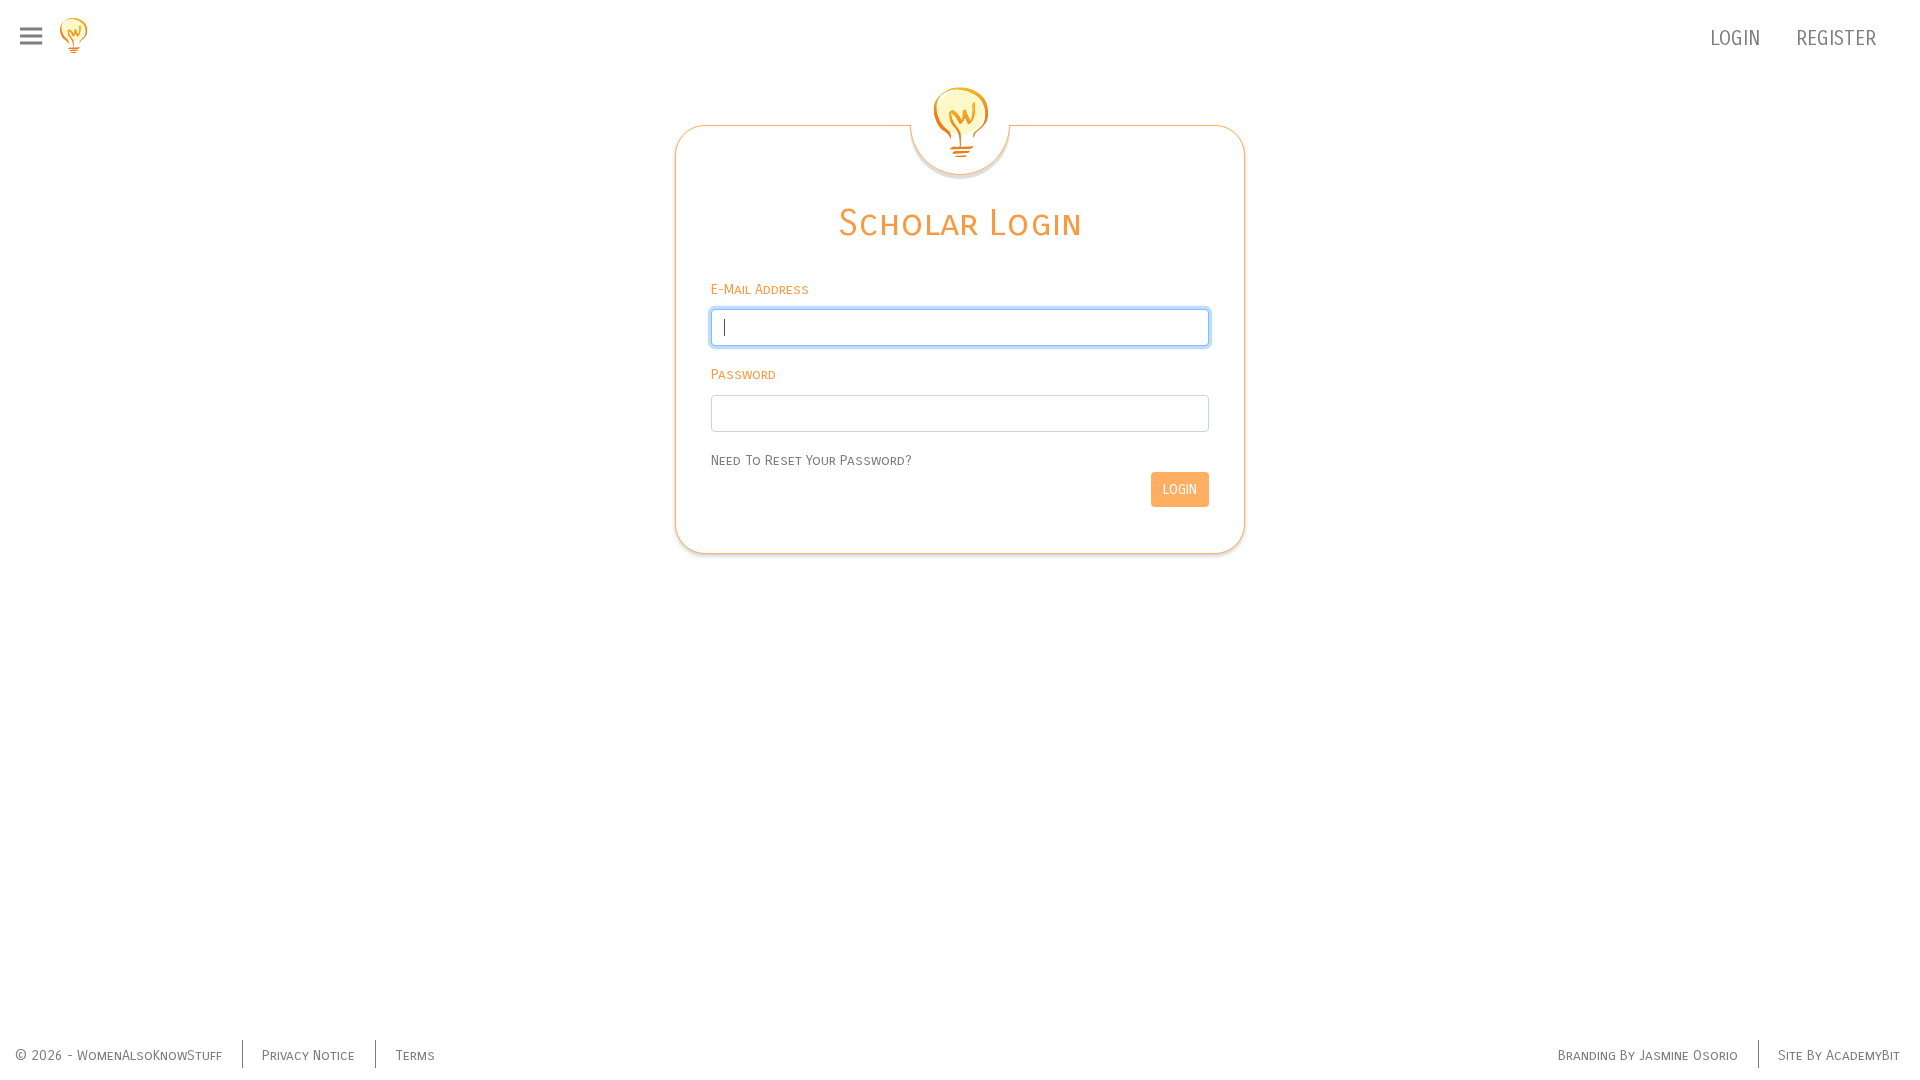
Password (743, 374)
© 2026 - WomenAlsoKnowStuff (118, 1055)
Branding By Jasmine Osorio (1648, 1055)
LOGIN (1738, 38)
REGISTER (1836, 38)
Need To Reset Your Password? (811, 460)
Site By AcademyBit (1839, 1055)
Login (1180, 489)
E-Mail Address (760, 289)
